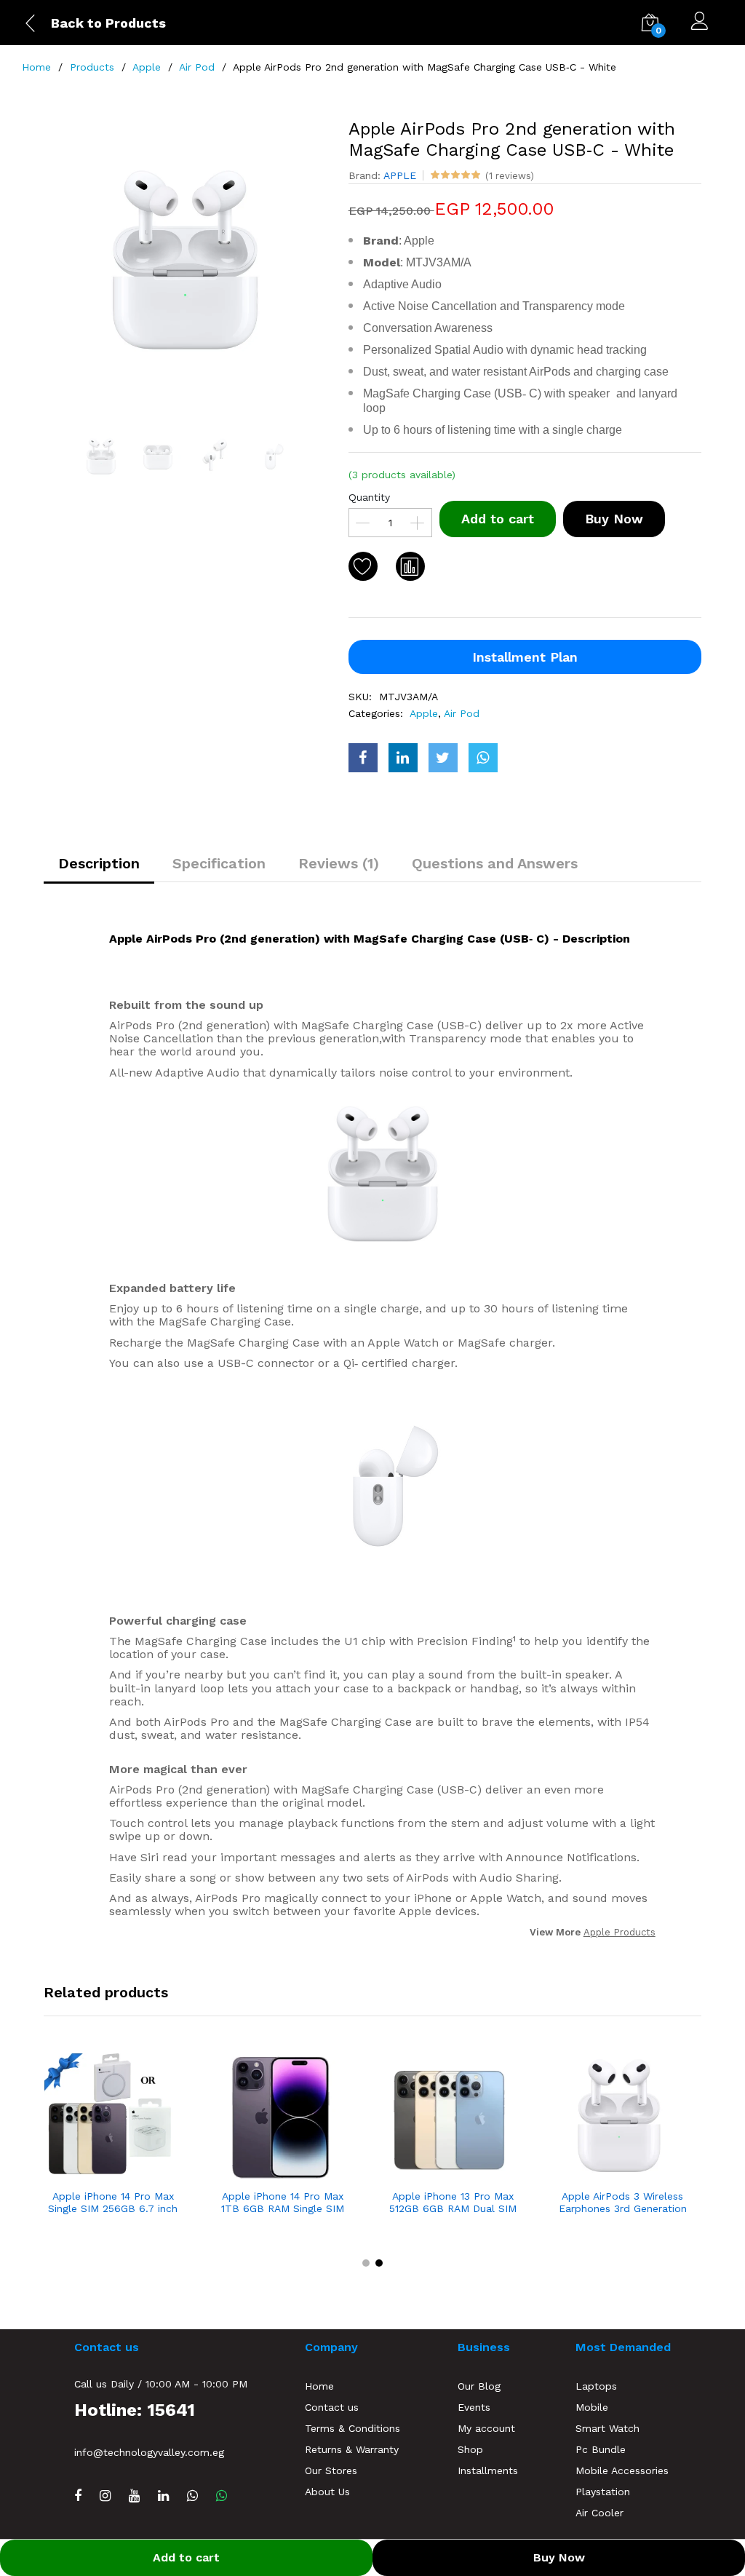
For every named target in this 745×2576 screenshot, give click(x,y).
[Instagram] (105, 2496)
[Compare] (410, 566)
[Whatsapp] (222, 2496)
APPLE (400, 175)
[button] (366, 2263)
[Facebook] (78, 2496)
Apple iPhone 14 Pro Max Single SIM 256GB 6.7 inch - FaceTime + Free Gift (113, 2203)
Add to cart (498, 519)
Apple (147, 67)
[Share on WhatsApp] (483, 758)
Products (92, 67)
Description (99, 863)
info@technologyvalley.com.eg (149, 2452)
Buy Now (614, 519)
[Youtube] (134, 2496)
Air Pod (197, 67)
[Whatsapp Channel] (192, 2496)
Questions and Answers (495, 863)
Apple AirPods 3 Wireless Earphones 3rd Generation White (623, 2203)
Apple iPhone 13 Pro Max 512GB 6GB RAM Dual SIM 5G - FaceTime (453, 2203)
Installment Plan (525, 657)
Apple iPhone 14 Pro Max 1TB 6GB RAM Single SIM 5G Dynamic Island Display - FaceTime (283, 2203)
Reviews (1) (339, 863)
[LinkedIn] (163, 2496)
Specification (219, 863)
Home (36, 67)
